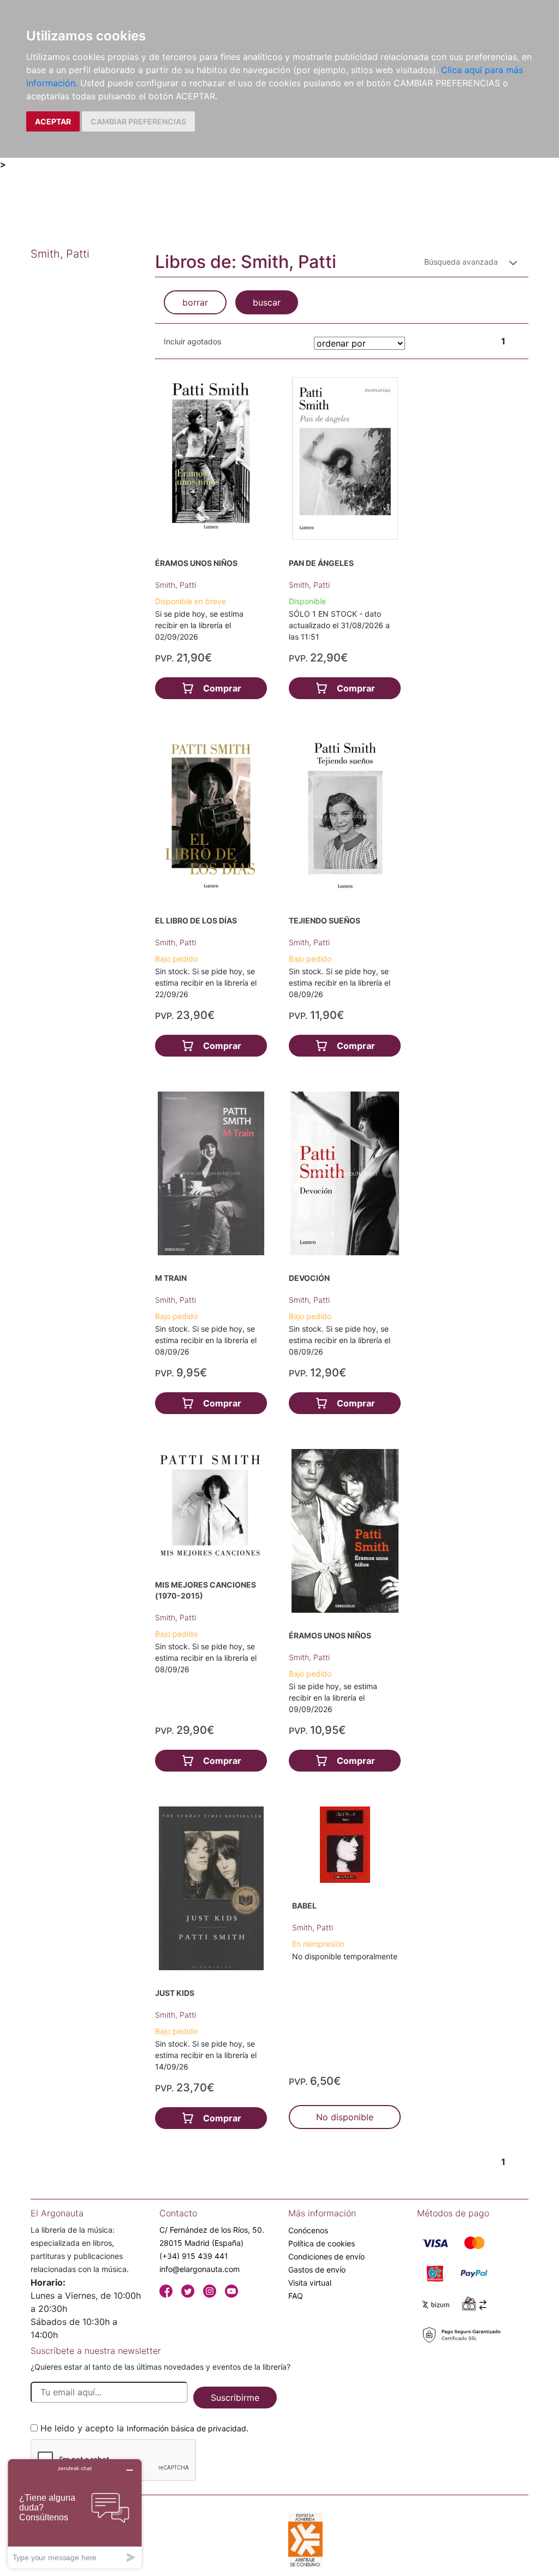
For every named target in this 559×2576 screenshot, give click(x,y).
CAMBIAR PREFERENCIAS (138, 121)
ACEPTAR (53, 121)
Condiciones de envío (326, 2256)
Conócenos (308, 2230)
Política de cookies (322, 2243)
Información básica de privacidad (186, 2428)
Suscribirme (235, 2398)
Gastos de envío (317, 2270)
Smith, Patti (176, 585)
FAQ (296, 2296)
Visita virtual (310, 2283)
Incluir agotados (192, 341)
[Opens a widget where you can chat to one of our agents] (75, 2514)
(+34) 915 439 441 (194, 2256)
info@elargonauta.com (200, 2269)
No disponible (345, 2117)
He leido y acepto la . (144, 2428)
